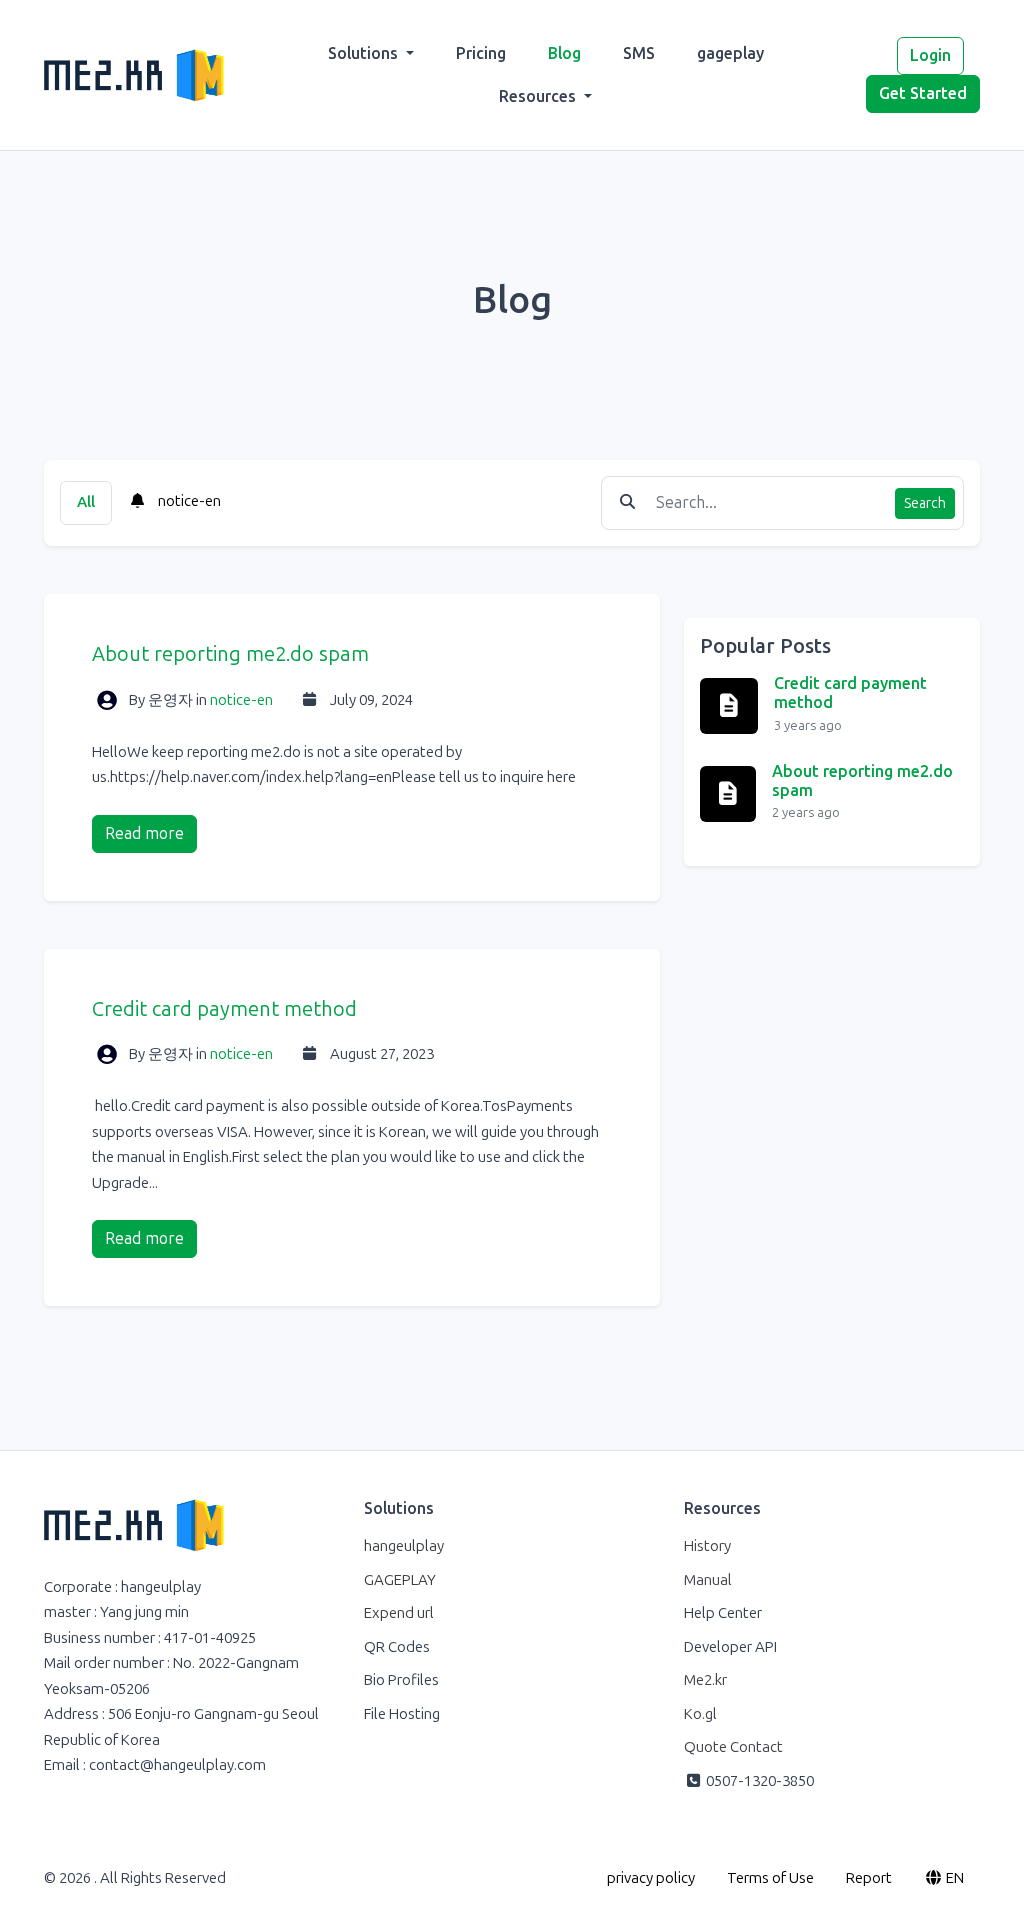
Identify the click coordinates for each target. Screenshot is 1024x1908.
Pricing (481, 53)
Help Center (723, 1613)
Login (930, 55)
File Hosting (402, 1714)
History (707, 1546)
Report (869, 1878)
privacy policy (651, 1878)
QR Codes (397, 1647)
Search (925, 503)
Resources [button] (539, 96)
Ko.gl (700, 1714)
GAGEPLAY (400, 1580)
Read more (144, 833)
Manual (708, 1580)
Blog (564, 53)
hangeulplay (404, 1546)
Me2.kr (705, 1680)
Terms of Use (770, 1878)
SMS (639, 53)
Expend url (399, 1613)
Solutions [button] (365, 53)
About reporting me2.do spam (230, 654)
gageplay (730, 53)
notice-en (188, 501)
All (86, 502)
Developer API (730, 1647)
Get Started (923, 93)
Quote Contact (733, 1747)
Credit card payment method (224, 1009)
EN (953, 1878)
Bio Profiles (401, 1680)
